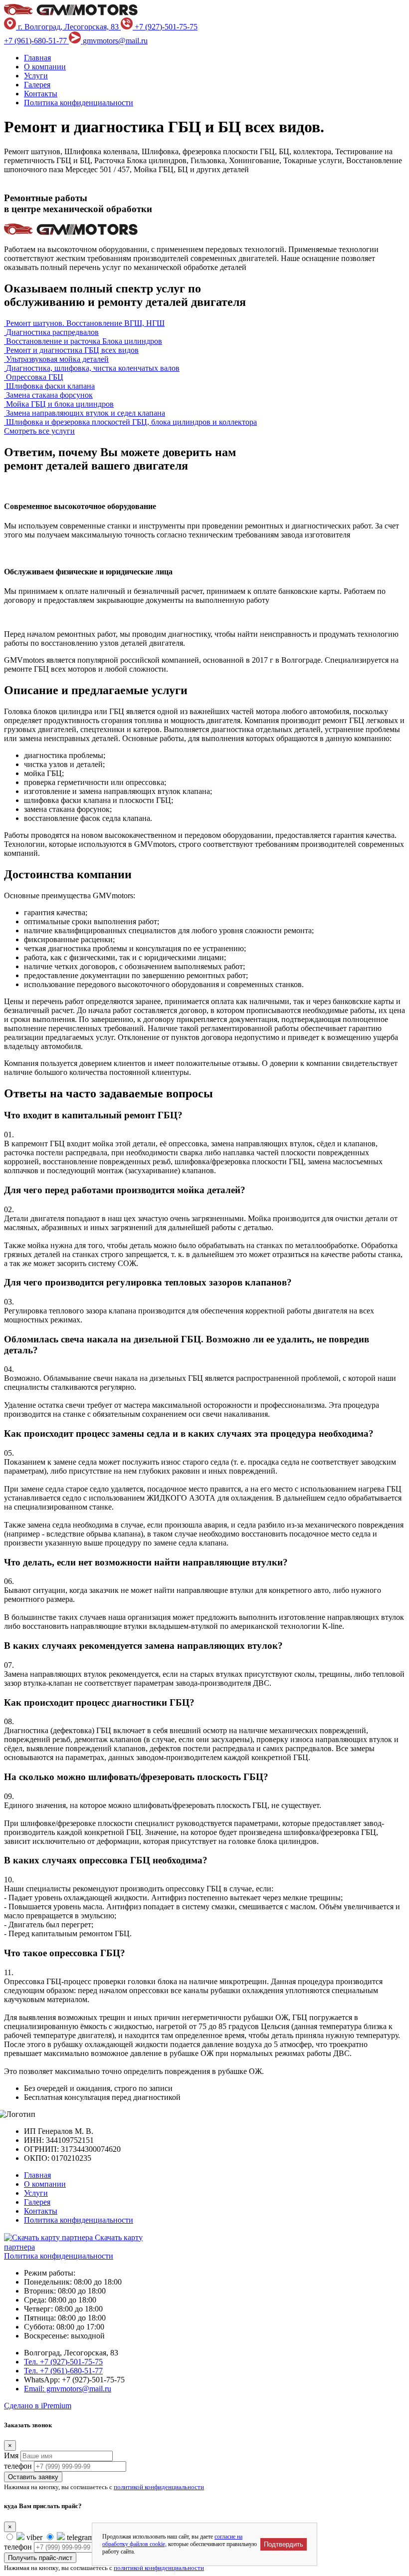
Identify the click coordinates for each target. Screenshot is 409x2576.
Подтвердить (284, 2544)
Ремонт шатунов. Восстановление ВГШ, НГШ (85, 323)
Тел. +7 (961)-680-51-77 (63, 2371)
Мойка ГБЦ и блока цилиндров (60, 404)
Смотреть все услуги (39, 431)
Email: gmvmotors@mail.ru (68, 2389)
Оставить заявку (33, 2477)
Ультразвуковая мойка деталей (57, 359)
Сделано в (38, 2406)
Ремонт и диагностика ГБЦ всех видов (72, 350)
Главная (37, 58)
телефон (18, 2466)
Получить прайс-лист (40, 2558)
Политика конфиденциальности (79, 103)
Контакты (41, 94)
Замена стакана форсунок (49, 395)
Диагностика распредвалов (52, 332)
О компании (45, 67)
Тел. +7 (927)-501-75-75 (63, 2362)
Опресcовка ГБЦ (35, 377)
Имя (11, 2455)
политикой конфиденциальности (159, 2487)
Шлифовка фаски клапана (50, 386)
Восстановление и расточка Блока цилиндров (84, 341)
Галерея (37, 85)
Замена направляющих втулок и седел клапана (86, 413)
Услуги (36, 76)
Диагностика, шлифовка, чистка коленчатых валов (93, 368)
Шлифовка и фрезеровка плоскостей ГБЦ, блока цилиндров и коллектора (131, 422)
